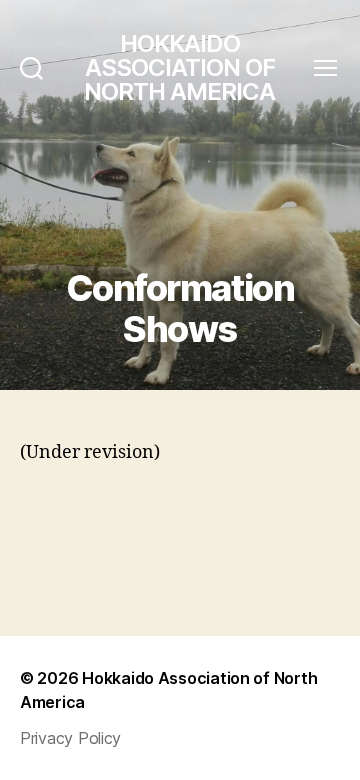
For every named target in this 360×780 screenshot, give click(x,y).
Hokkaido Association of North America (179, 68)
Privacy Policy (70, 738)
